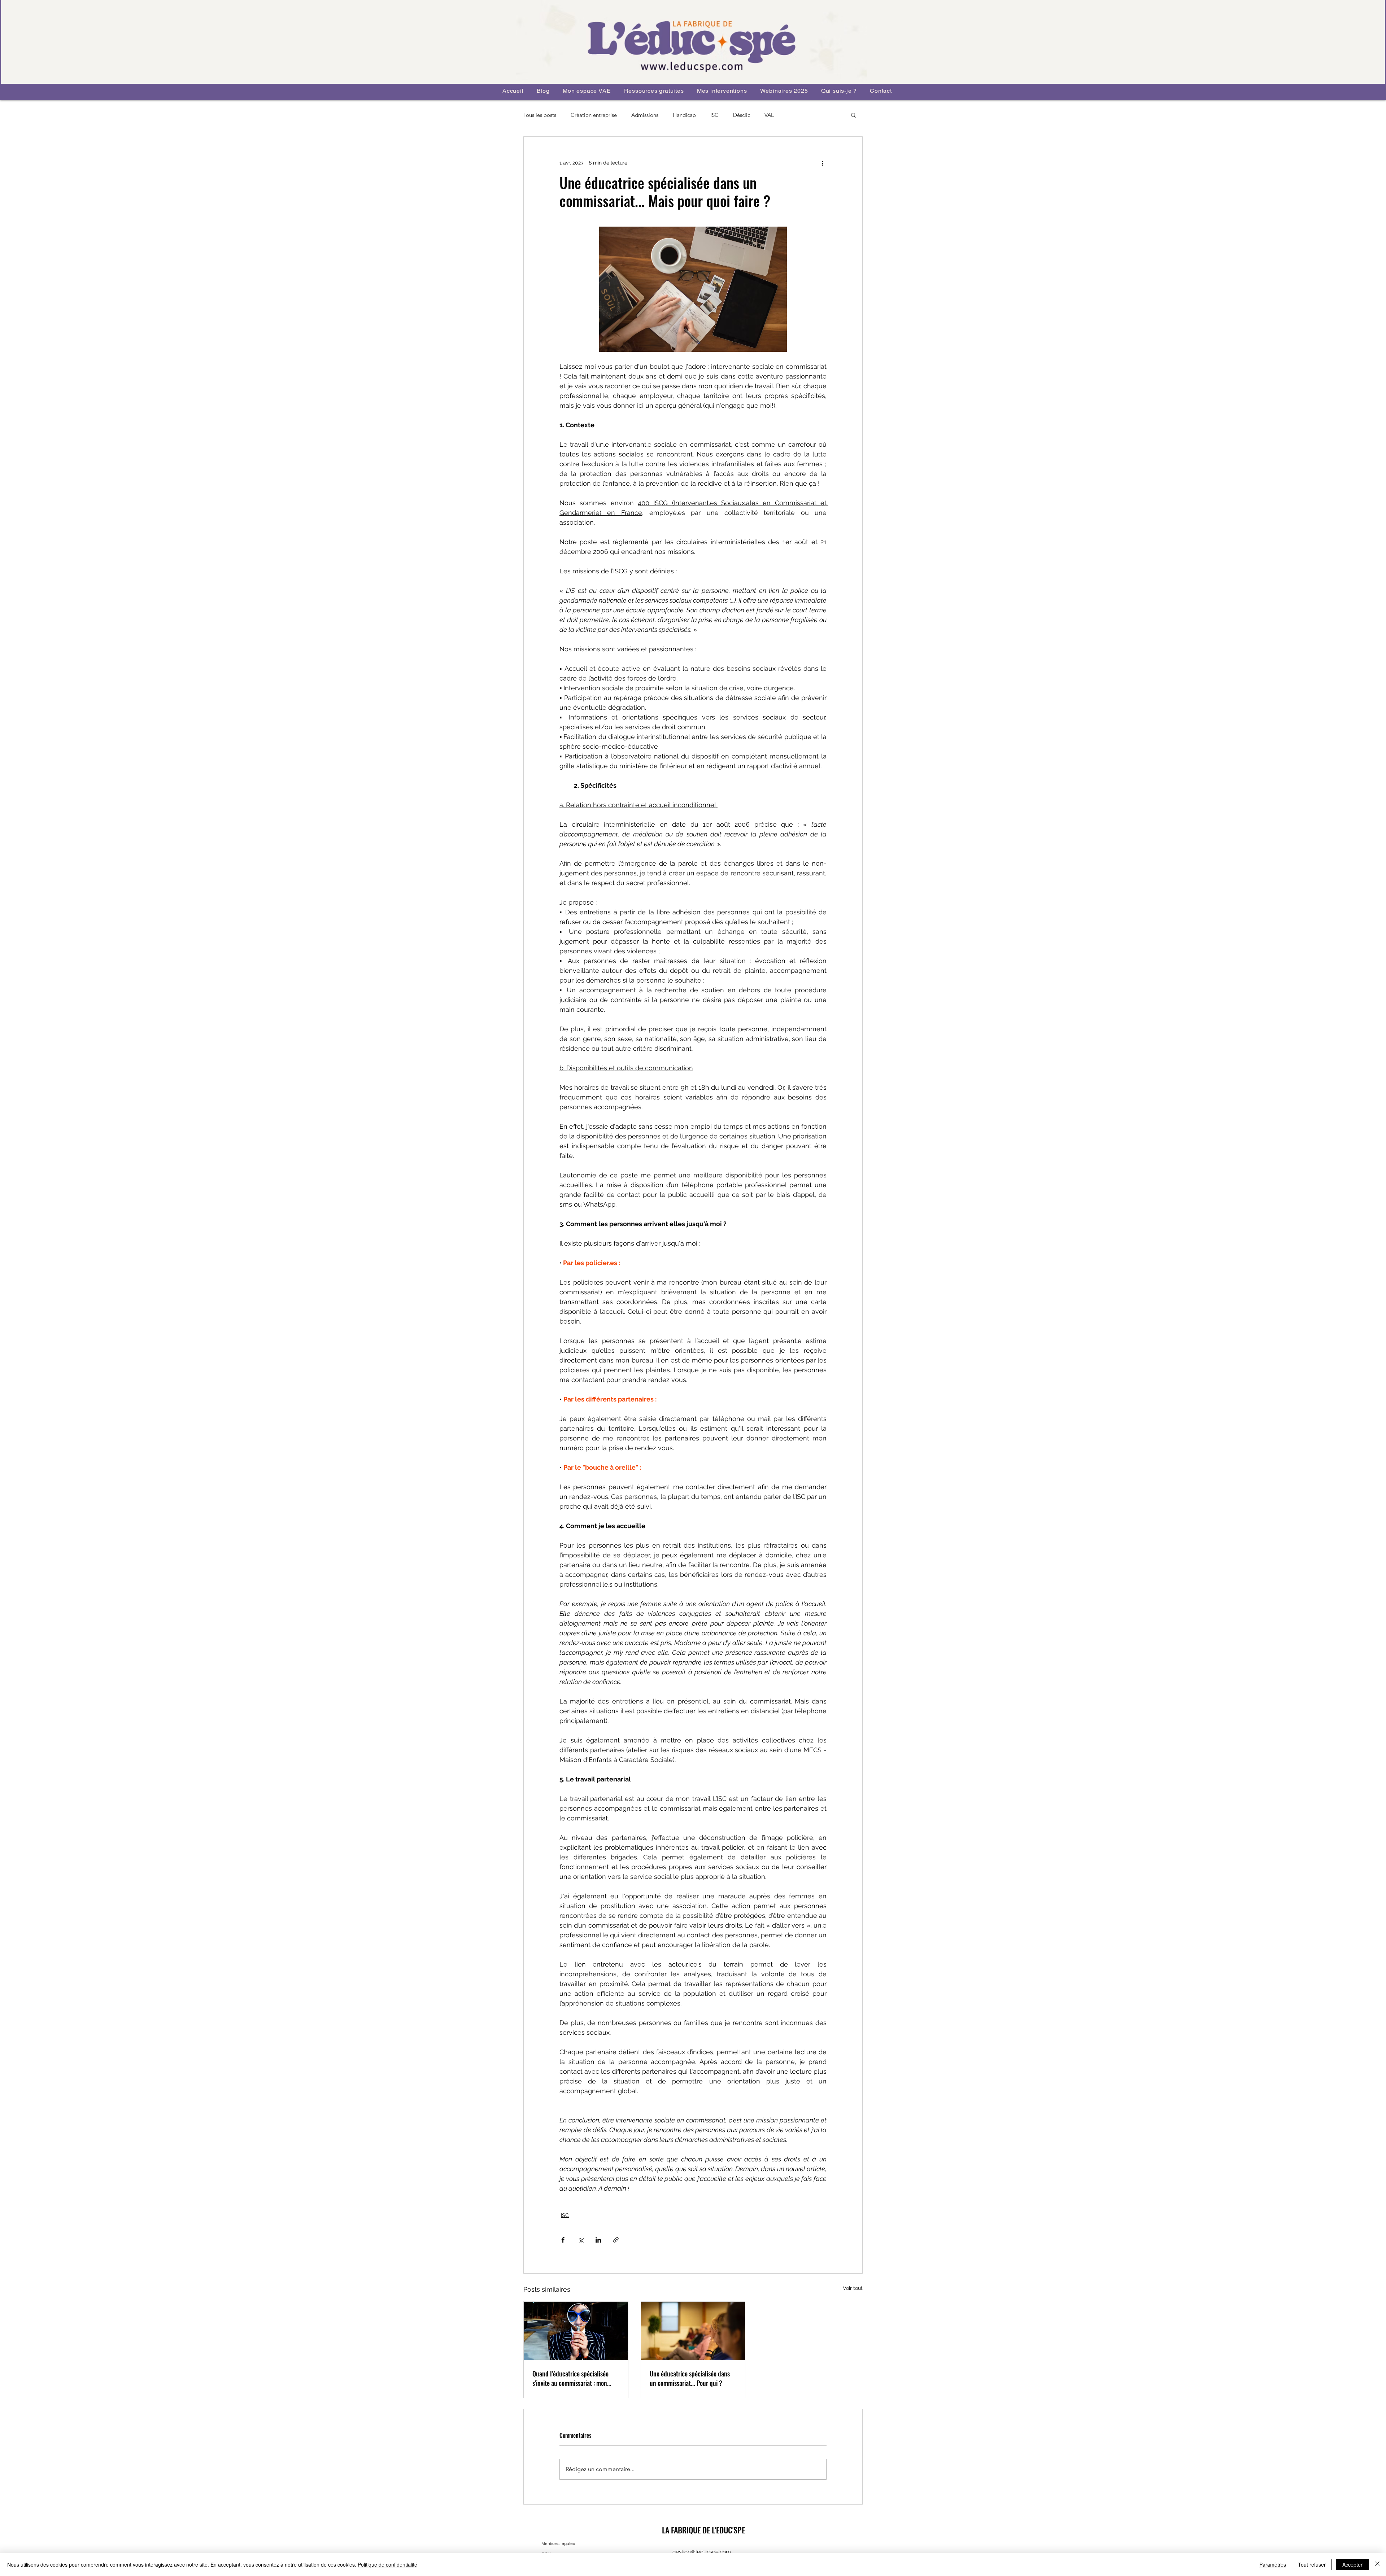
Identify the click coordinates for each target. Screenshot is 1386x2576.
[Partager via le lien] (616, 2240)
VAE (769, 115)
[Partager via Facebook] (563, 2240)
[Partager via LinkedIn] (598, 2240)
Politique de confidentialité (387, 2564)
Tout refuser (1312, 2564)
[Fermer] (1377, 2564)
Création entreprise (594, 115)
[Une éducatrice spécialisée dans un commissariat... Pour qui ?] (693, 2331)
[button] (853, 115)
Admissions (645, 115)
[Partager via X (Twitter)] (581, 2240)
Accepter (1352, 2564)
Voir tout (853, 2288)
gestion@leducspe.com (702, 2552)
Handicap (684, 115)
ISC (714, 115)
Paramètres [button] (1273, 2564)
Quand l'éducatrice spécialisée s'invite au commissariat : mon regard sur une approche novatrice (575, 2378)
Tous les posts (540, 115)
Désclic (742, 115)
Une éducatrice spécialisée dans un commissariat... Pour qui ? (690, 2378)
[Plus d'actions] (822, 163)
